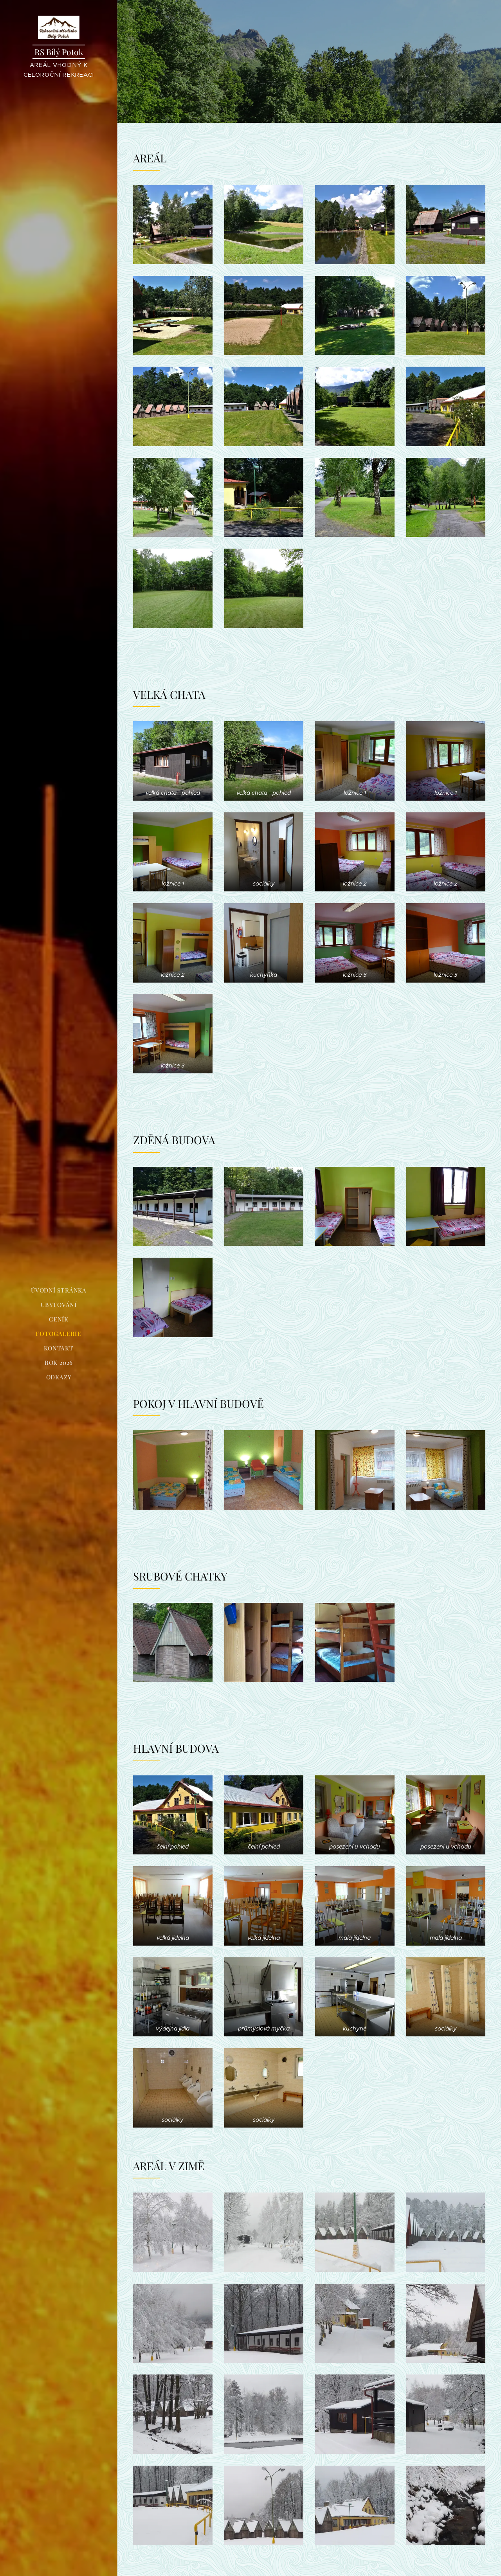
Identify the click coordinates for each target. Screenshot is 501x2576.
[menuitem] (59, 1290)
